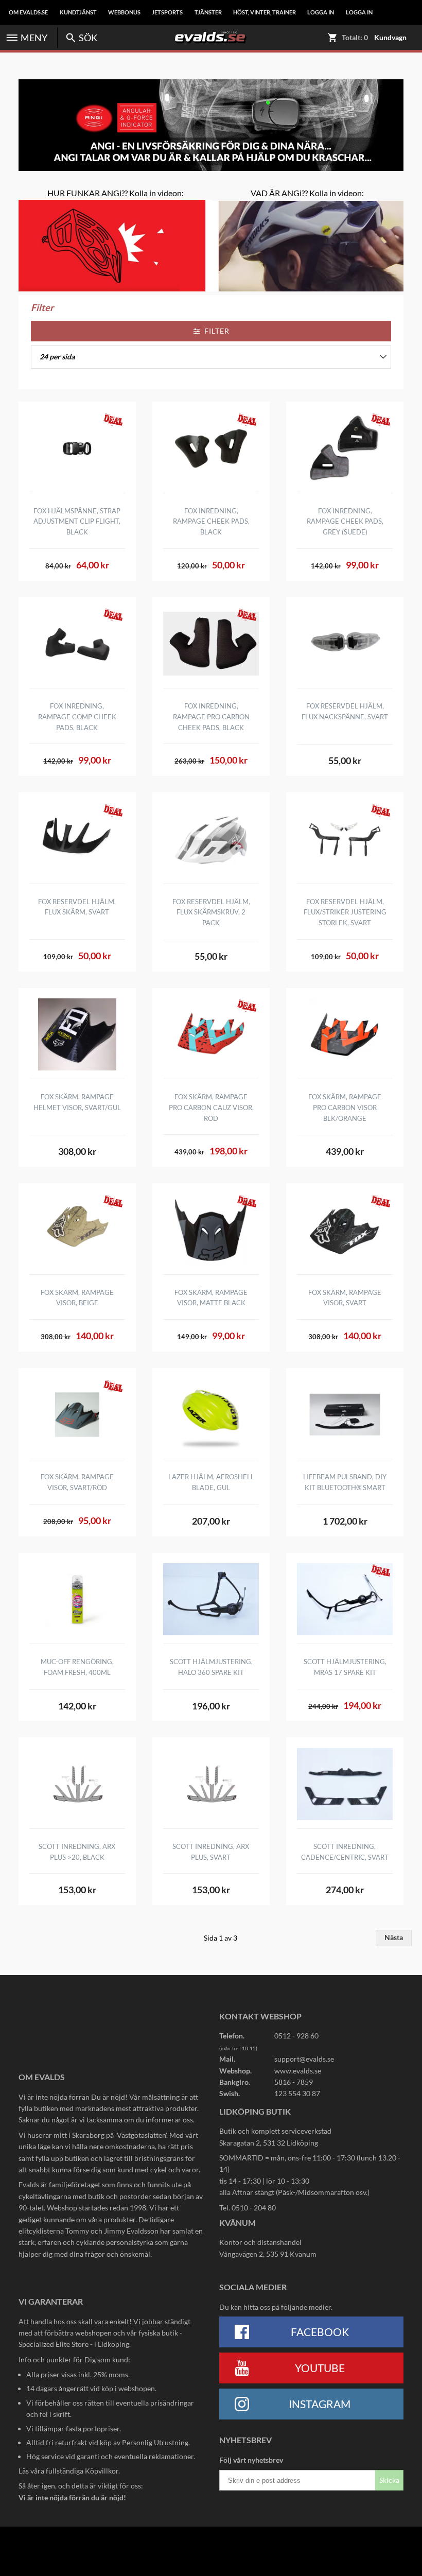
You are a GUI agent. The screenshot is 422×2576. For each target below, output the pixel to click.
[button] (211, 357)
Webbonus (124, 12)
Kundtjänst (78, 12)
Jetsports (167, 12)
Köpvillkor (102, 2471)
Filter (217, 331)
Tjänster (208, 12)
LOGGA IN (321, 12)
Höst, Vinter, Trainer (265, 12)
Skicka (389, 2480)
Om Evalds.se (28, 12)
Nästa (394, 1938)
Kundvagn (390, 38)
